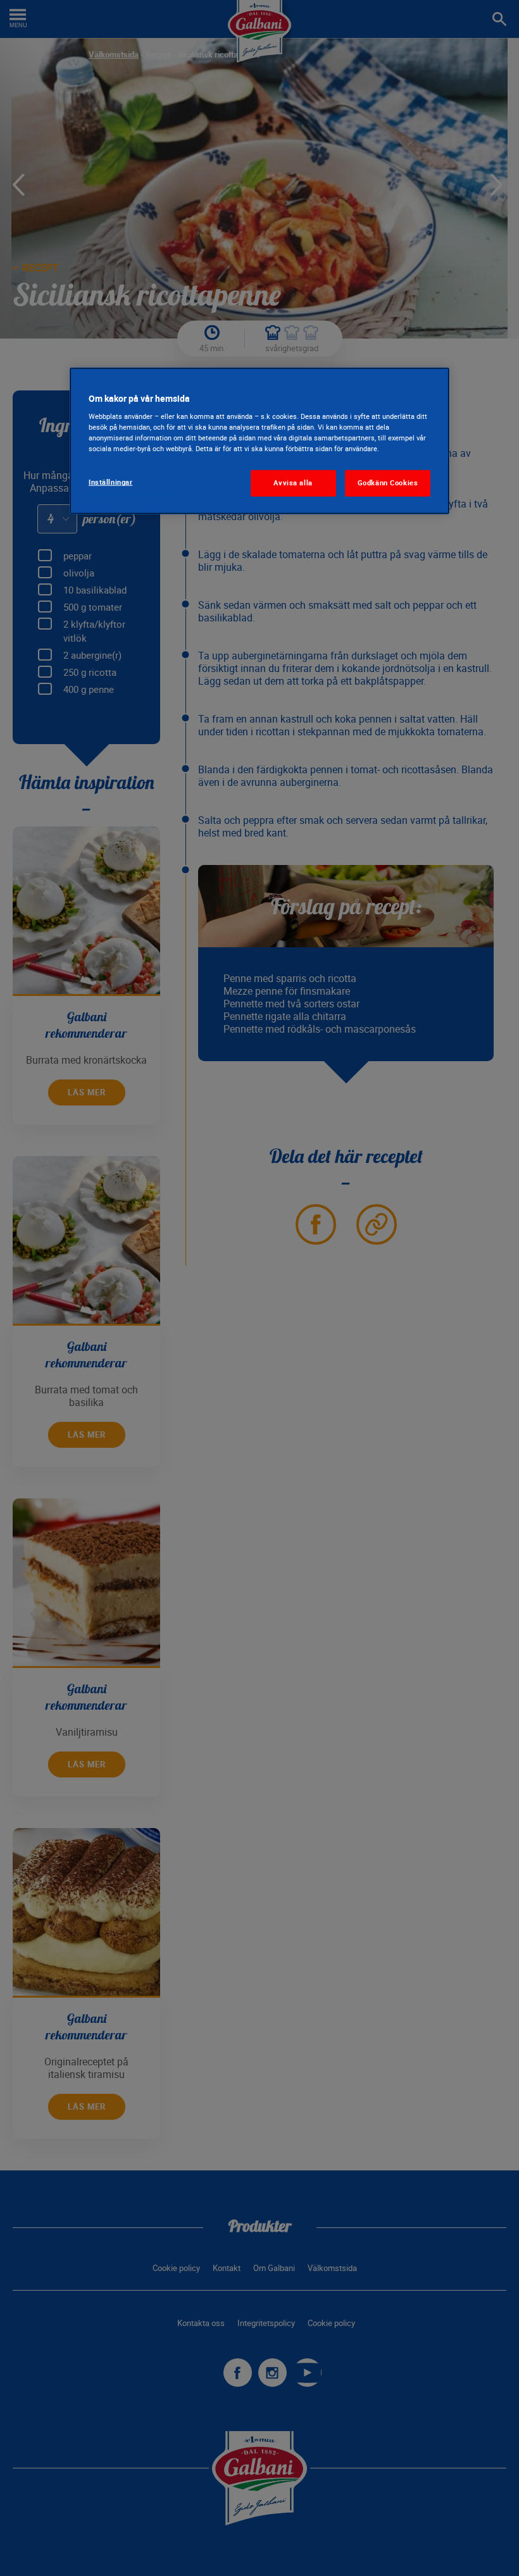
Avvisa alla (293, 483)
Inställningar (110, 482)
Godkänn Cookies (388, 483)
